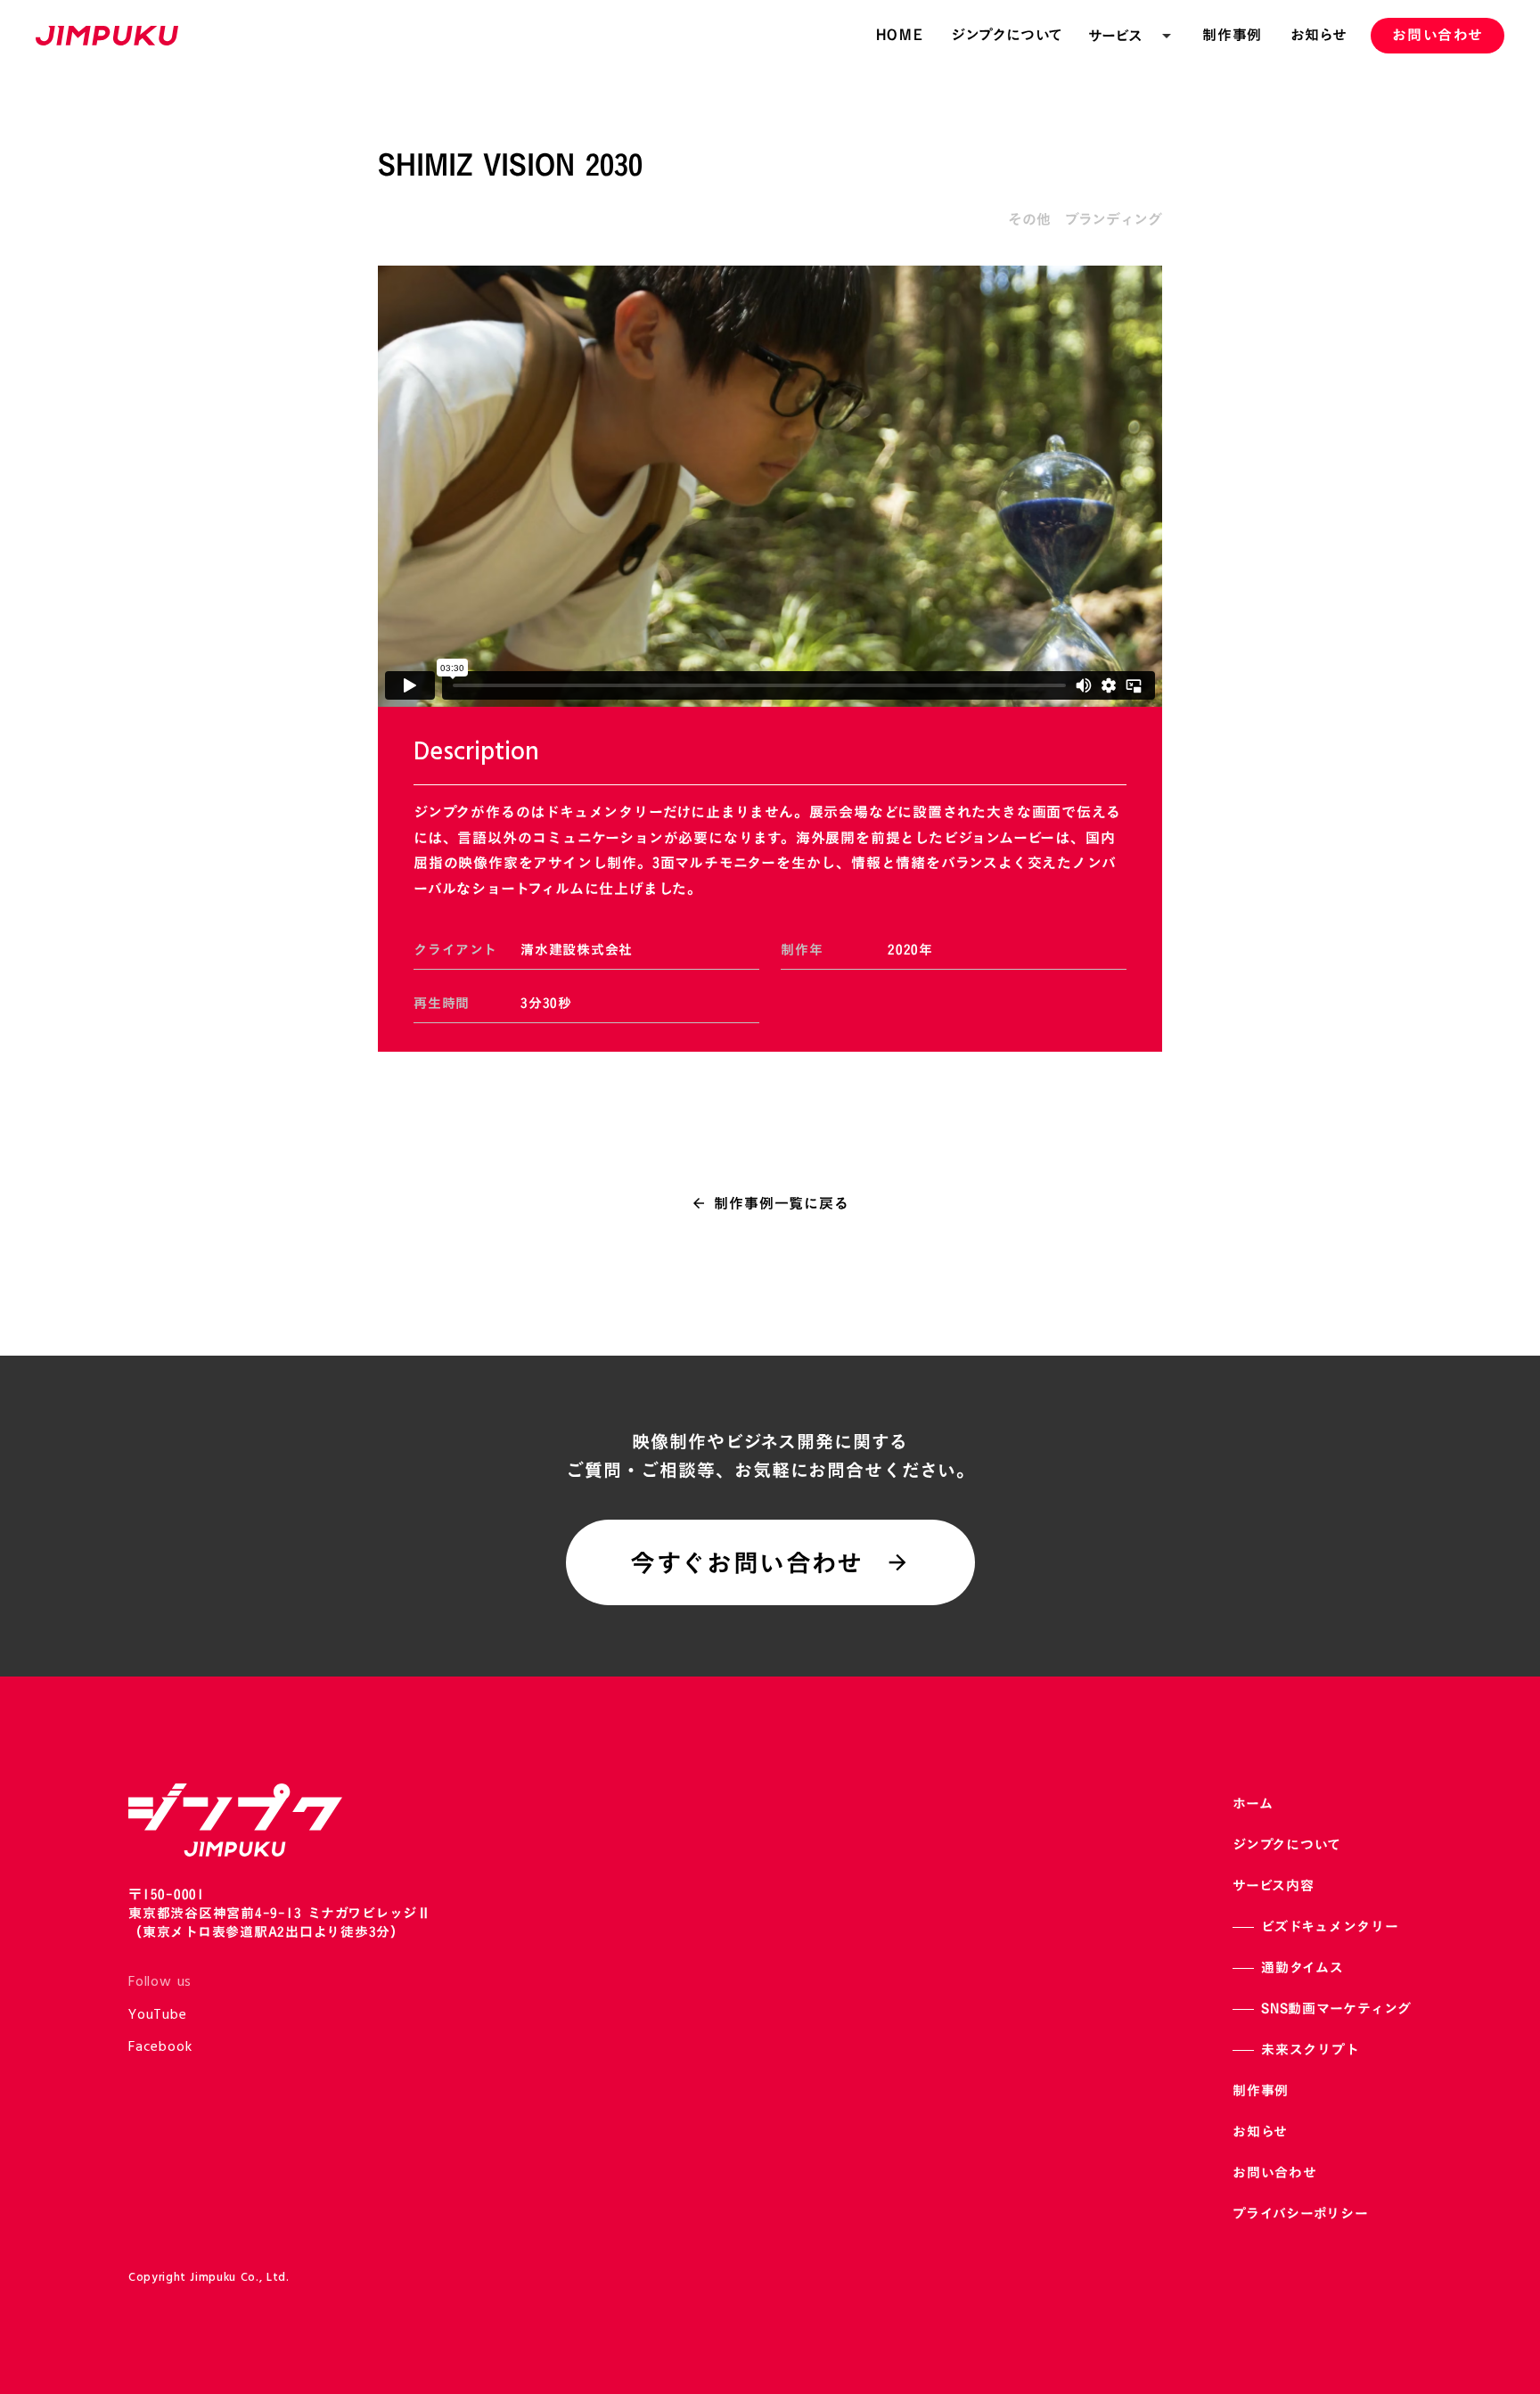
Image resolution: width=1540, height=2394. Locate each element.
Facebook (160, 2047)
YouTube (158, 2015)
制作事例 (1261, 2091)
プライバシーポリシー (1301, 2214)
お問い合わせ (1275, 2173)
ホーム (1253, 1804)
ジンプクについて (1287, 1845)
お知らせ (1260, 2132)
